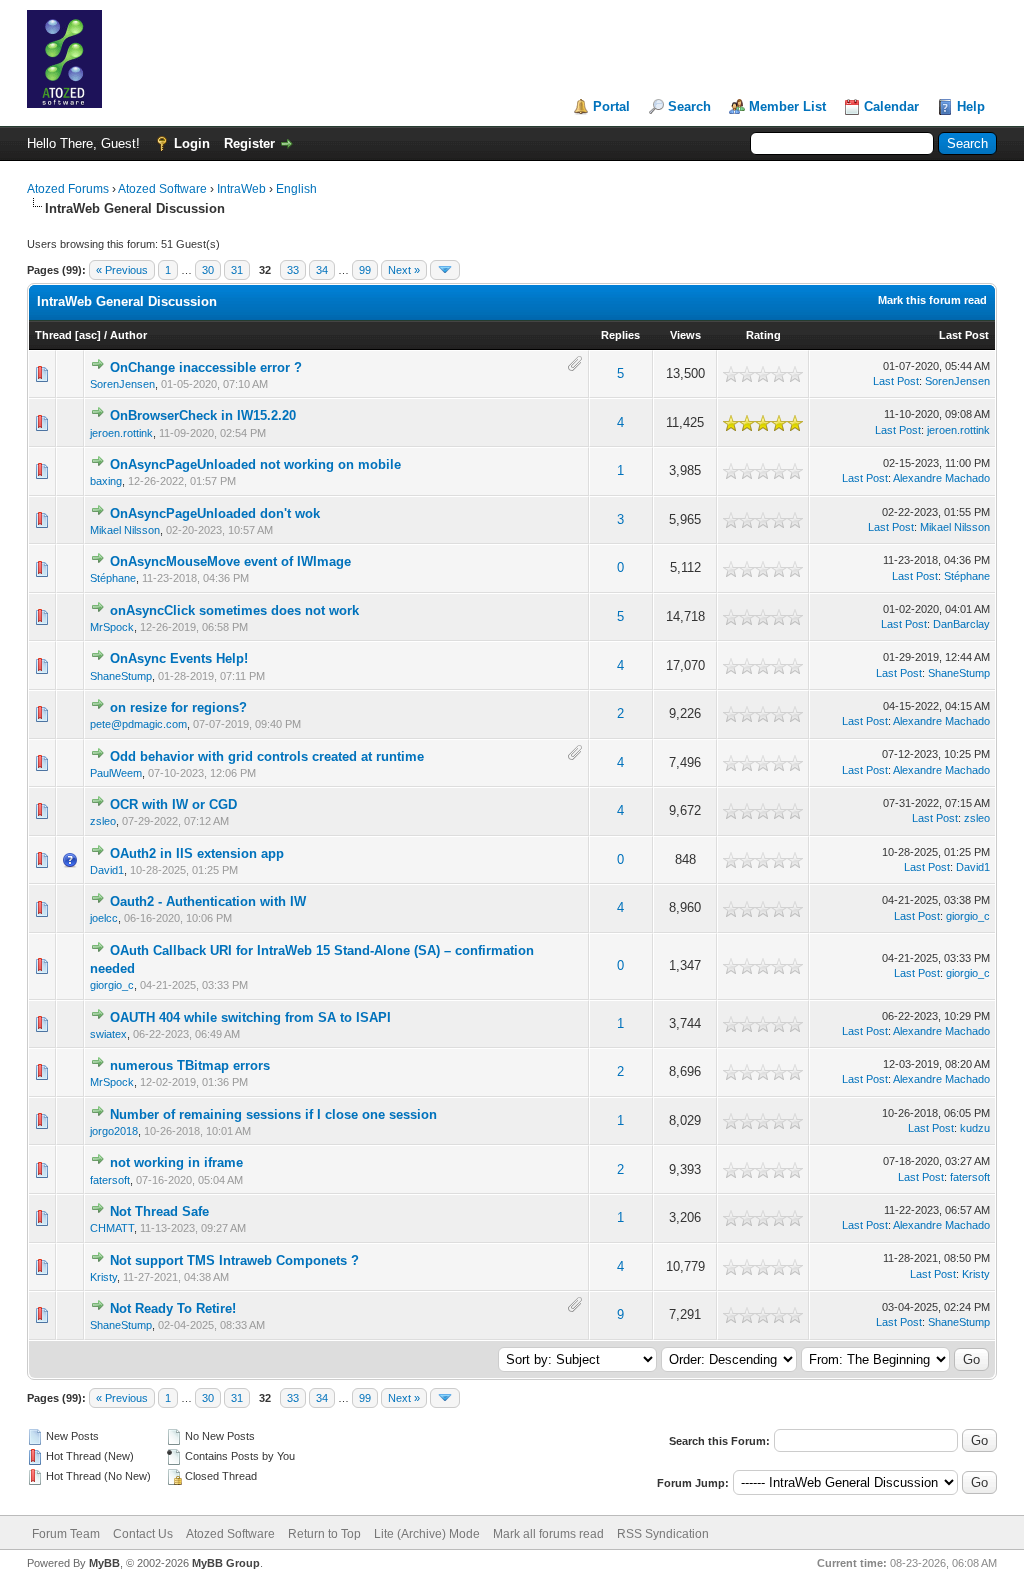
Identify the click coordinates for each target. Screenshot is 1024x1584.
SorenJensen (122, 384)
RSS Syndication (663, 1534)
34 (322, 270)
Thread (53, 335)
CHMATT (112, 1228)
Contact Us (143, 1534)
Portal (611, 106)
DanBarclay (961, 624)
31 (237, 270)
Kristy (103, 1277)
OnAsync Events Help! (179, 658)
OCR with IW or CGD (173, 804)
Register (249, 143)
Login (192, 143)
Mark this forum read (932, 300)
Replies (620, 335)
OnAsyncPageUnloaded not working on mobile (255, 464)
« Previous (122, 270)
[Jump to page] (445, 270)
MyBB (104, 1563)
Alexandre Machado (941, 478)
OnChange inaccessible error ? (206, 367)
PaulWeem (116, 773)
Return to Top (324, 1534)
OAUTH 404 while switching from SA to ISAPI (250, 1017)
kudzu (975, 1128)
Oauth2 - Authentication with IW (208, 901)
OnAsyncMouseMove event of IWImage (230, 561)
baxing (106, 481)
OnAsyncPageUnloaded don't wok (215, 513)
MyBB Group (226, 1563)
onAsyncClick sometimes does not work (234, 610)
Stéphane (113, 578)
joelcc (104, 918)
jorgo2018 (114, 1131)
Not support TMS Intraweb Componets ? (234, 1260)
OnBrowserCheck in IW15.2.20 (203, 415)
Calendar (891, 106)
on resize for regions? (178, 707)
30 (208, 270)
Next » (404, 270)
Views (685, 335)
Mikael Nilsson (125, 530)
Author (128, 335)
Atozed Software (162, 189)
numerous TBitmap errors (190, 1065)
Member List (787, 106)
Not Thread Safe (159, 1211)
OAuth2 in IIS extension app (197, 853)
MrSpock (112, 627)
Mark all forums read (548, 1534)
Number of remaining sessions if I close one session (273, 1114)
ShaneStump (121, 676)
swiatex (108, 1034)
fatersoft (110, 1180)
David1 (107, 870)
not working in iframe (176, 1162)
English (296, 189)
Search (689, 106)
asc (88, 335)
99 (365, 270)
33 (293, 270)
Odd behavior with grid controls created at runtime (267, 756)
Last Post (964, 335)
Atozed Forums (68, 189)
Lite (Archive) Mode (427, 1534)
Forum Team (66, 1534)
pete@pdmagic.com (138, 724)
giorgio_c (968, 916)
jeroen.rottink (121, 433)
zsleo (103, 821)
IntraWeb (241, 189)
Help (971, 106)
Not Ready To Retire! (173, 1308)
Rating (763, 335)
